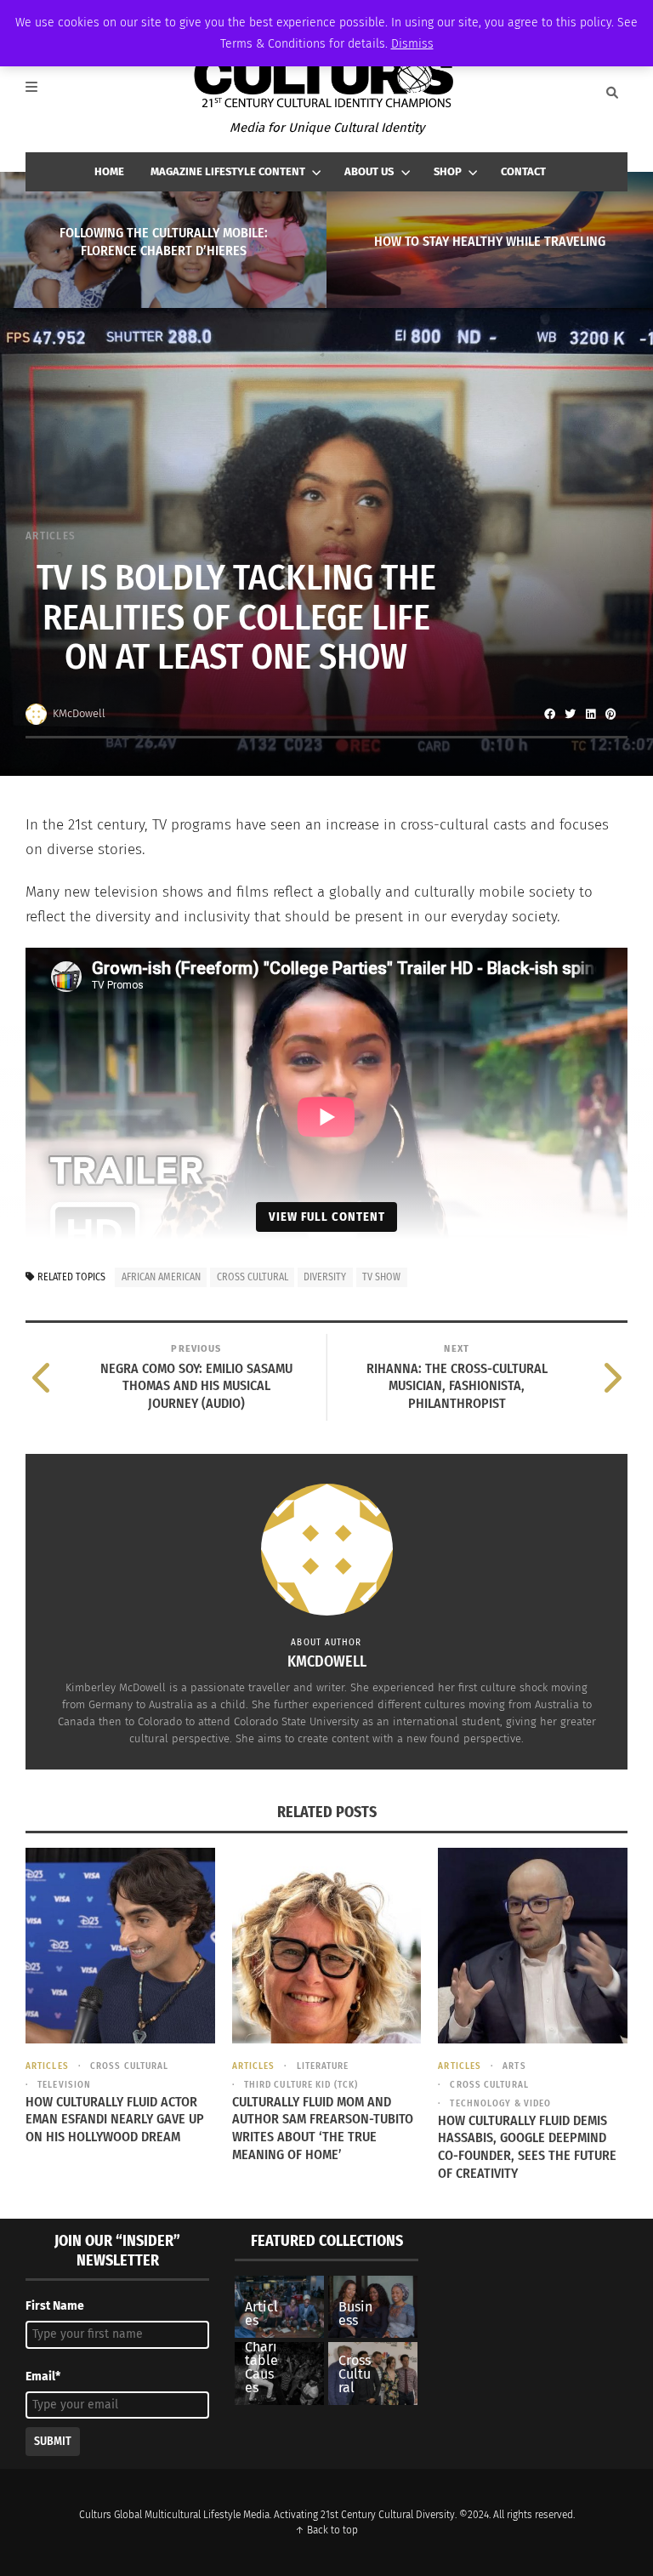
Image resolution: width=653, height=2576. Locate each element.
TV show (381, 1277)
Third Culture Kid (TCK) (301, 2085)
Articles (51, 536)
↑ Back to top (326, 2530)
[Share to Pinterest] (610, 714)
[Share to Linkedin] (590, 714)
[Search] (612, 93)
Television (64, 2085)
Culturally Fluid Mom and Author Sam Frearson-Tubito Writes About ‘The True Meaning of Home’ (323, 2128)
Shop (448, 171)
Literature (323, 2066)
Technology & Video (500, 2103)
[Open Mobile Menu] (41, 93)
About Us (369, 171)
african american (161, 1277)
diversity (325, 1277)
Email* (43, 2377)
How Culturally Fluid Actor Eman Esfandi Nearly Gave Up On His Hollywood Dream (115, 2120)
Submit (53, 2441)
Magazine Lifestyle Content (228, 171)
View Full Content (327, 1217)
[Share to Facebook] (549, 714)
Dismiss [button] (412, 44)
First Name (55, 2306)
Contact (523, 171)
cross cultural (253, 1277)
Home (109, 171)
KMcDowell (79, 713)
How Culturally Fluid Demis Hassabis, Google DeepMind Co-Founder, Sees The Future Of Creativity (527, 2147)
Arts (514, 2066)
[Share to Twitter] (570, 714)
